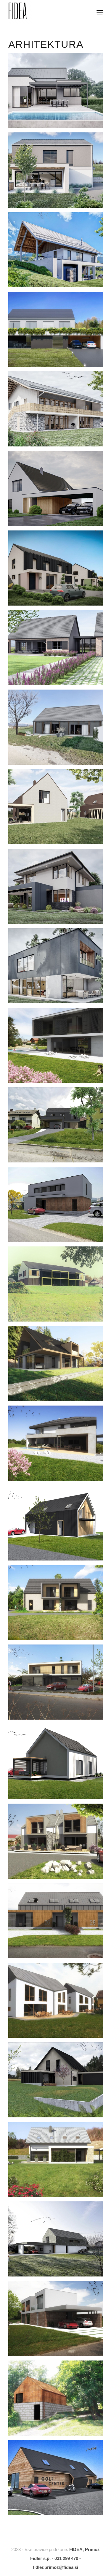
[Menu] (99, 12)
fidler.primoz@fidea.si (55, 2567)
